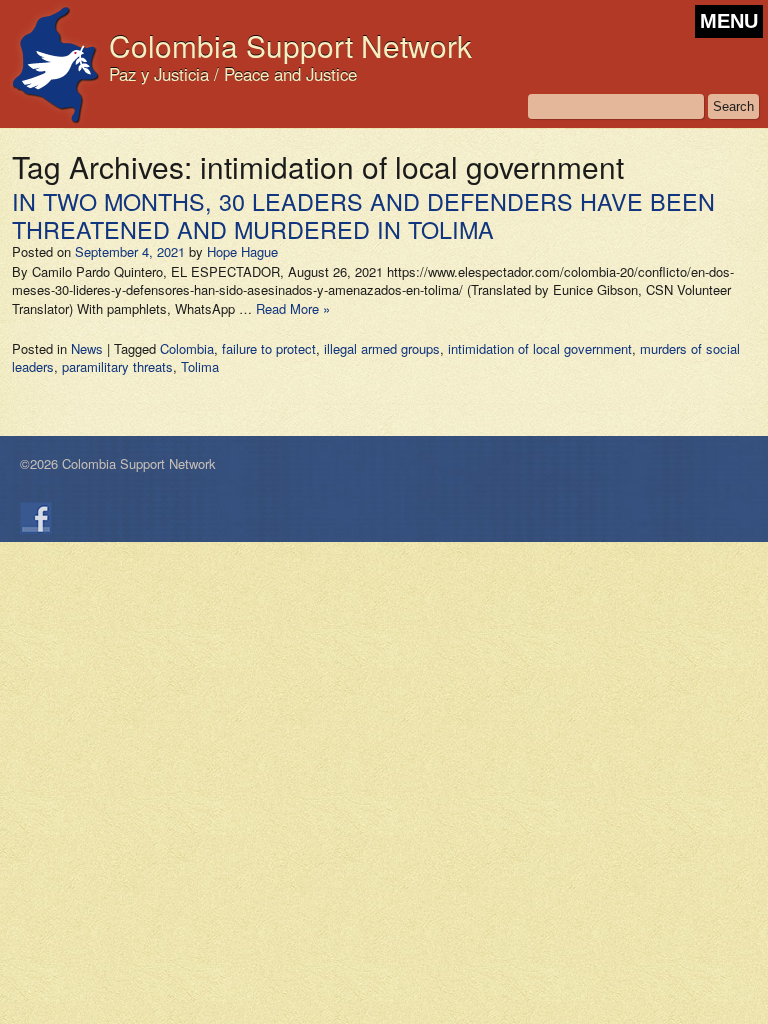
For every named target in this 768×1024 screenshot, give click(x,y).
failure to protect (269, 348)
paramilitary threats (117, 366)
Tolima (200, 366)
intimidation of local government (540, 348)
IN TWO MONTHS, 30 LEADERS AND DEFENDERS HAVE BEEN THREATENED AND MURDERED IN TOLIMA (363, 215)
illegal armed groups (382, 348)
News (87, 348)
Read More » (293, 308)
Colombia (187, 348)
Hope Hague (242, 251)
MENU (729, 21)
